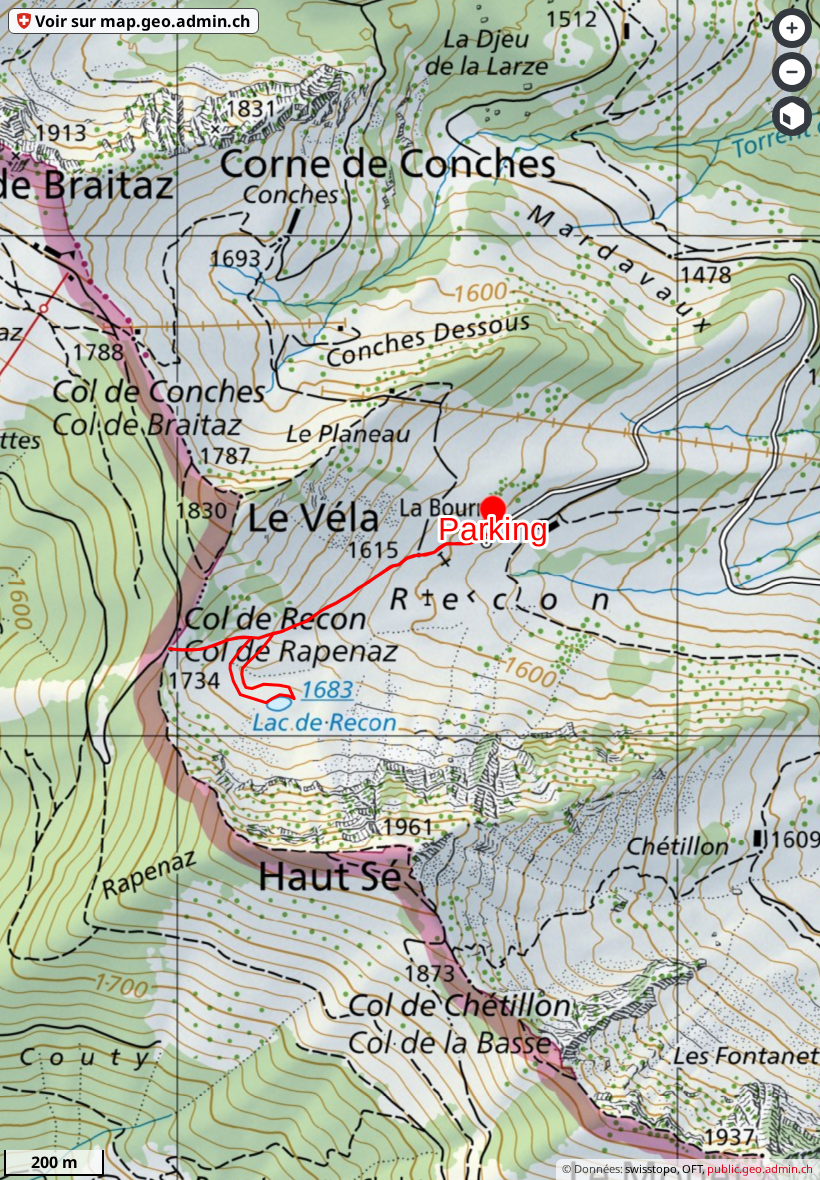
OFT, (693, 1168)
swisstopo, (652, 1168)
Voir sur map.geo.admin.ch (142, 21)
